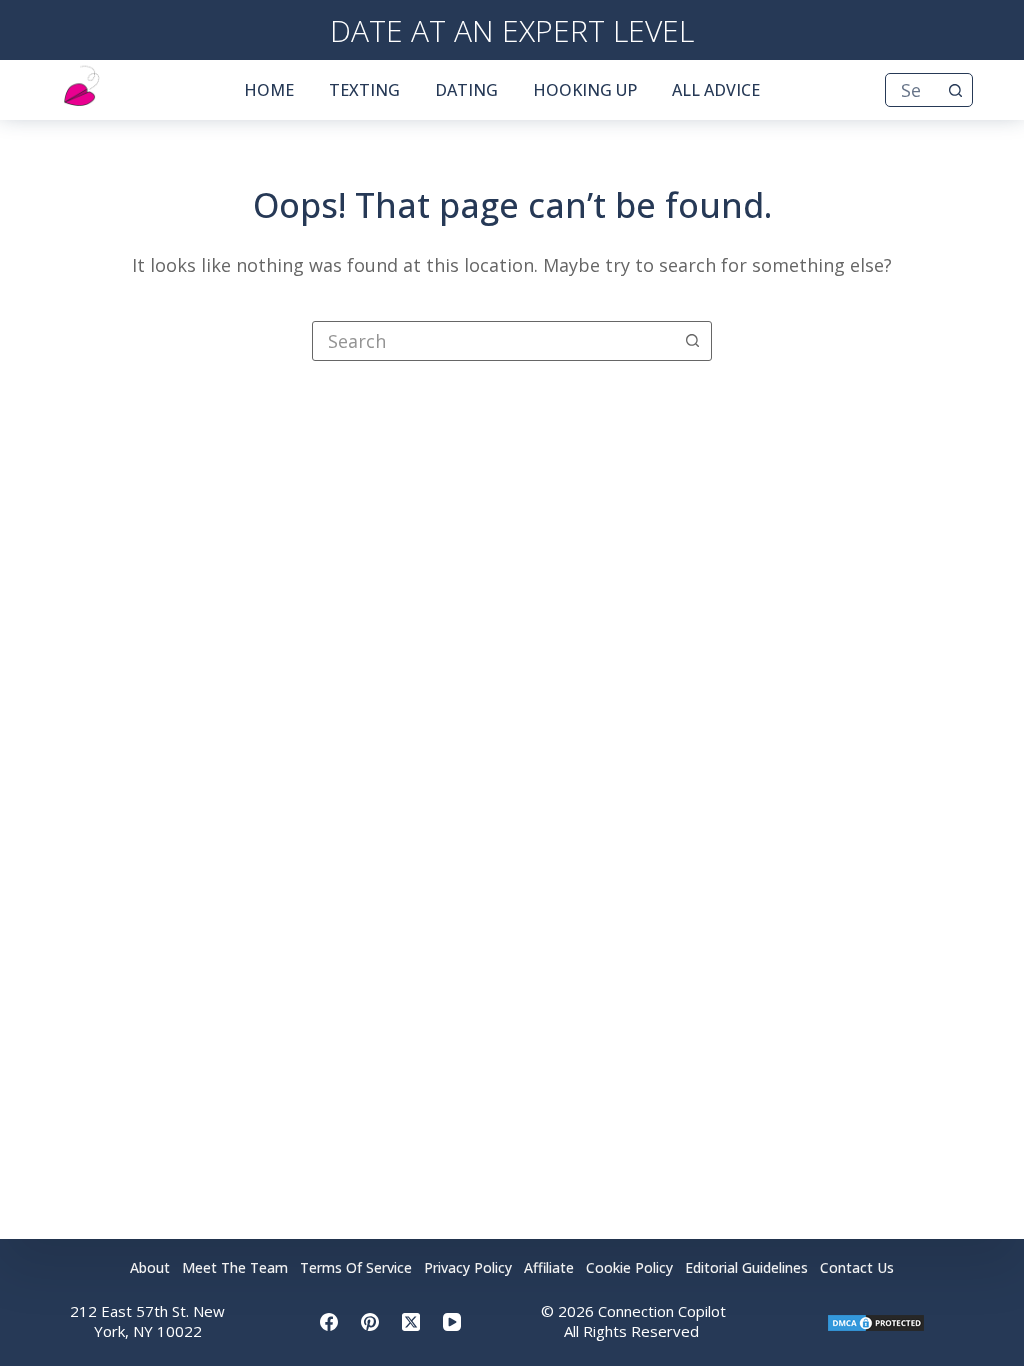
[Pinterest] (370, 1322)
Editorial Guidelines (746, 1268)
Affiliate (549, 1268)
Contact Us (857, 1268)
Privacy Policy (468, 1268)
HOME (269, 90)
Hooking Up (585, 90)
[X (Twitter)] (411, 1322)
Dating (466, 90)
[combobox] (913, 90)
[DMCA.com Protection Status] (876, 1321)
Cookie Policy (629, 1268)
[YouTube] (452, 1322)
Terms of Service (356, 1268)
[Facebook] (329, 1322)
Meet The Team (235, 1268)
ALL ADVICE (716, 90)
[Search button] (956, 90)
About (150, 1268)
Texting (364, 90)
